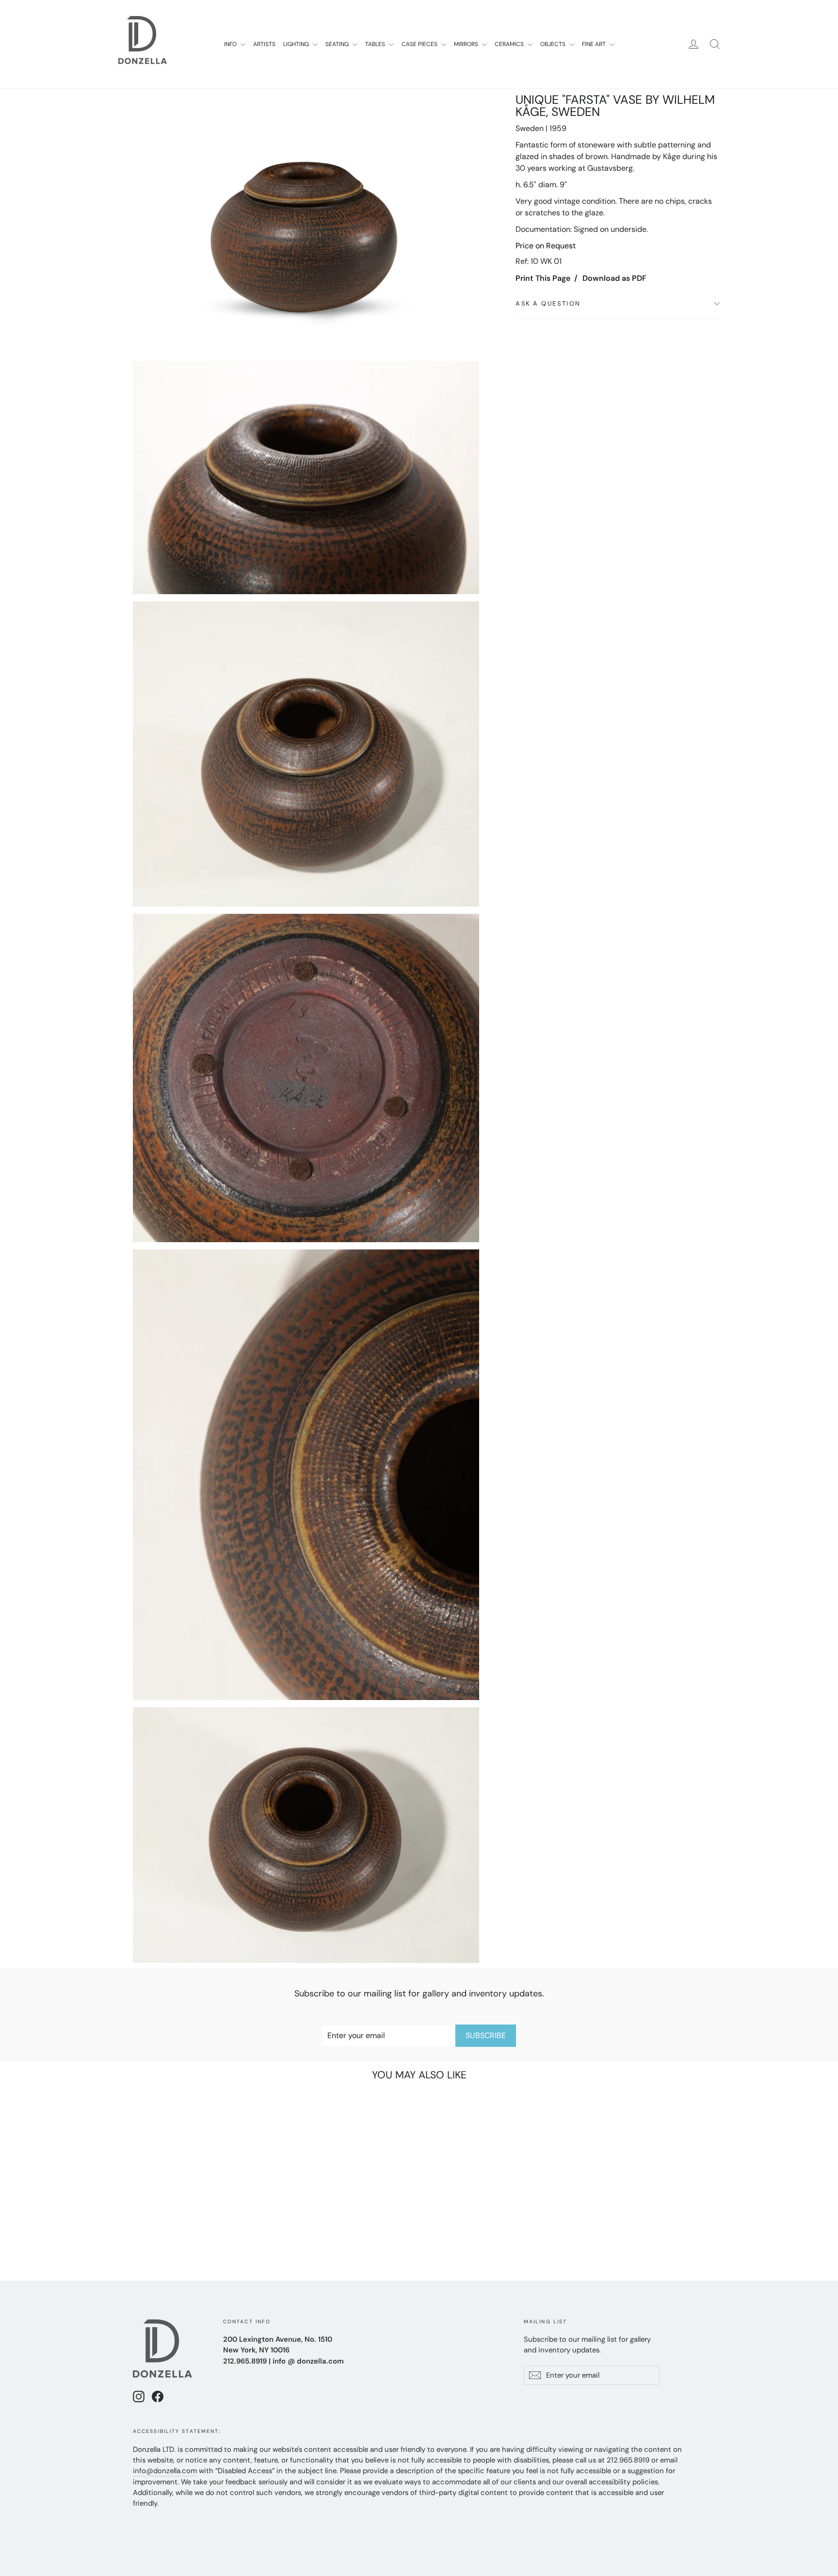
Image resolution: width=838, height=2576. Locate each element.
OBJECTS (554, 44)
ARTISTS (264, 44)
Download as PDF (614, 278)
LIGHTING (297, 44)
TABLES (376, 44)
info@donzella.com (165, 2471)
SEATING (338, 44)
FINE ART (595, 44)
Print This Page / (547, 278)
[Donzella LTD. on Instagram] (139, 2396)
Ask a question (548, 303)
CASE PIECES (420, 44)
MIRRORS (467, 44)
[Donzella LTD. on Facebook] (158, 2396)
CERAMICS (510, 44)
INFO (231, 44)
